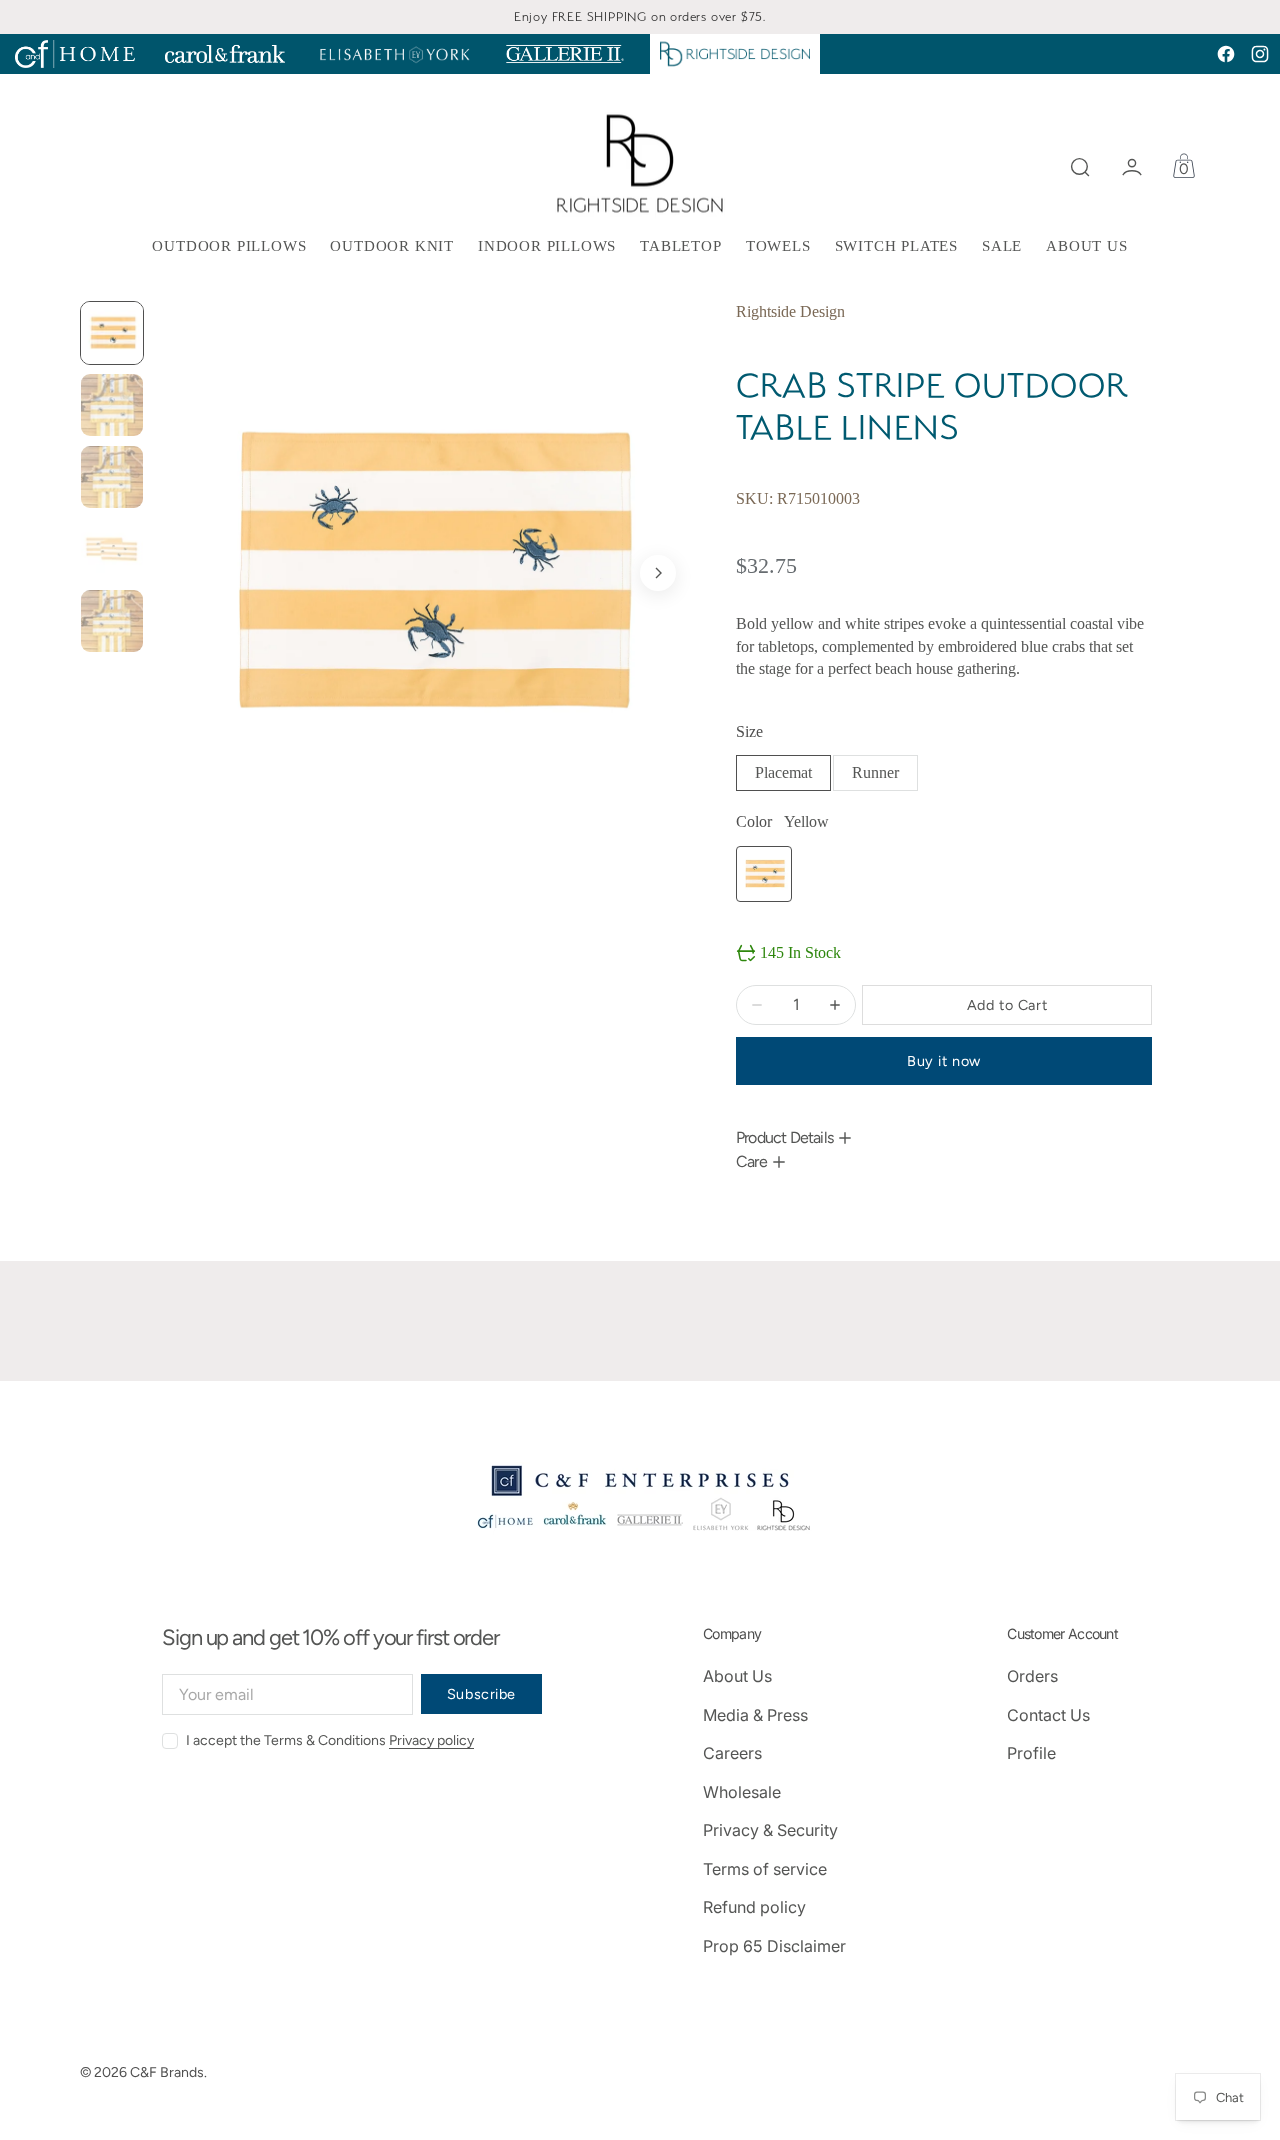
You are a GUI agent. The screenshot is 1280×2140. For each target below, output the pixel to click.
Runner (885, 777)
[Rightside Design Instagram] (1260, 54)
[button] (1080, 167)
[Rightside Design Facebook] (1226, 54)
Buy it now (944, 1061)
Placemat (793, 777)
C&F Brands (167, 2072)
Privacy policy (431, 1740)
